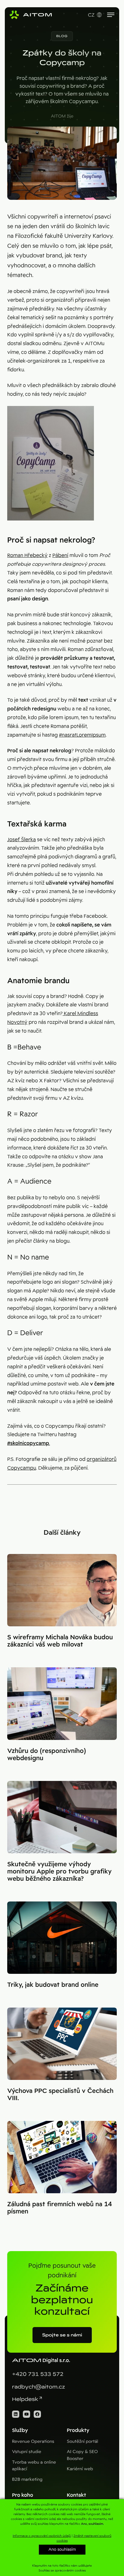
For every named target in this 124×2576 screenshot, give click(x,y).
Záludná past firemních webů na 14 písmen (60, 2208)
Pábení (60, 555)
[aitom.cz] (31, 15)
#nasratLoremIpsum (82, 735)
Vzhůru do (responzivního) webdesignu (47, 1754)
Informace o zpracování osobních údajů (42, 2536)
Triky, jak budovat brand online (53, 1985)
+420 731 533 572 (38, 2374)
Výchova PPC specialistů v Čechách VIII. (60, 2094)
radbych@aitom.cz (39, 2387)
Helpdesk (25, 2399)
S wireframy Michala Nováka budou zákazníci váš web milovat (60, 1641)
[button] (62, 36)
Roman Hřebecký (27, 555)
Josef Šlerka (22, 840)
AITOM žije (62, 116)
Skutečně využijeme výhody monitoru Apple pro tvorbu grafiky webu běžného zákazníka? (59, 1871)
